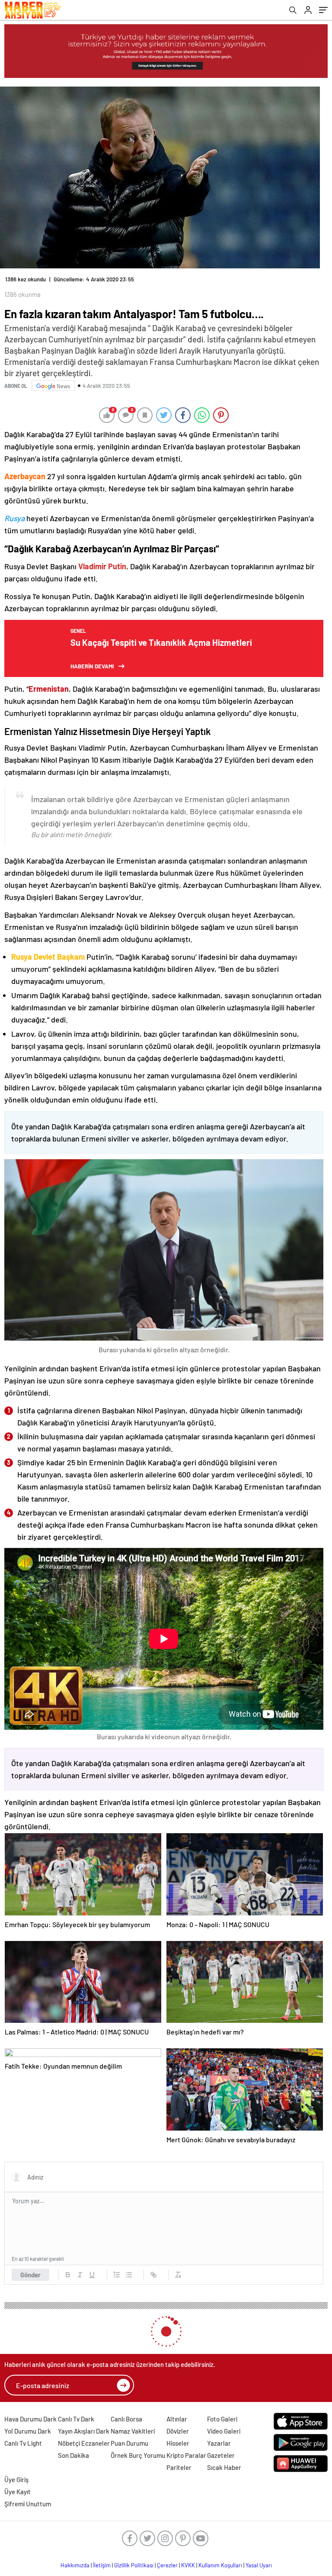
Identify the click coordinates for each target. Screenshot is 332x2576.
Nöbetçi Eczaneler (84, 2443)
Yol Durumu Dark (28, 2431)
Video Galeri (224, 2431)
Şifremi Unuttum (28, 2504)
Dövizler (178, 2431)
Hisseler (178, 2443)
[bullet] (129, 2275)
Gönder (30, 2275)
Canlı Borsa (126, 2419)
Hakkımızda (75, 2565)
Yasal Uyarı (259, 2565)
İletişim (102, 2565)
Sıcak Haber (224, 2467)
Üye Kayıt (18, 2492)
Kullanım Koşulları (220, 2565)
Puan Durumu (129, 2443)
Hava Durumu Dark (30, 2419)
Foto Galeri (222, 2419)
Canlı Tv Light (23, 2443)
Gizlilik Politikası (134, 2565)
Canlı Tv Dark (76, 2419)
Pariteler (179, 2467)
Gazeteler (221, 2455)
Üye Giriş (16, 2479)
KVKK (188, 2565)
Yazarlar (219, 2443)
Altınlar (177, 2419)
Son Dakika (73, 2455)
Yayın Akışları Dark (84, 2431)
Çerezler (167, 2565)
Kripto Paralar (186, 2455)
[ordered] (117, 2275)
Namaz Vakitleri (133, 2431)
